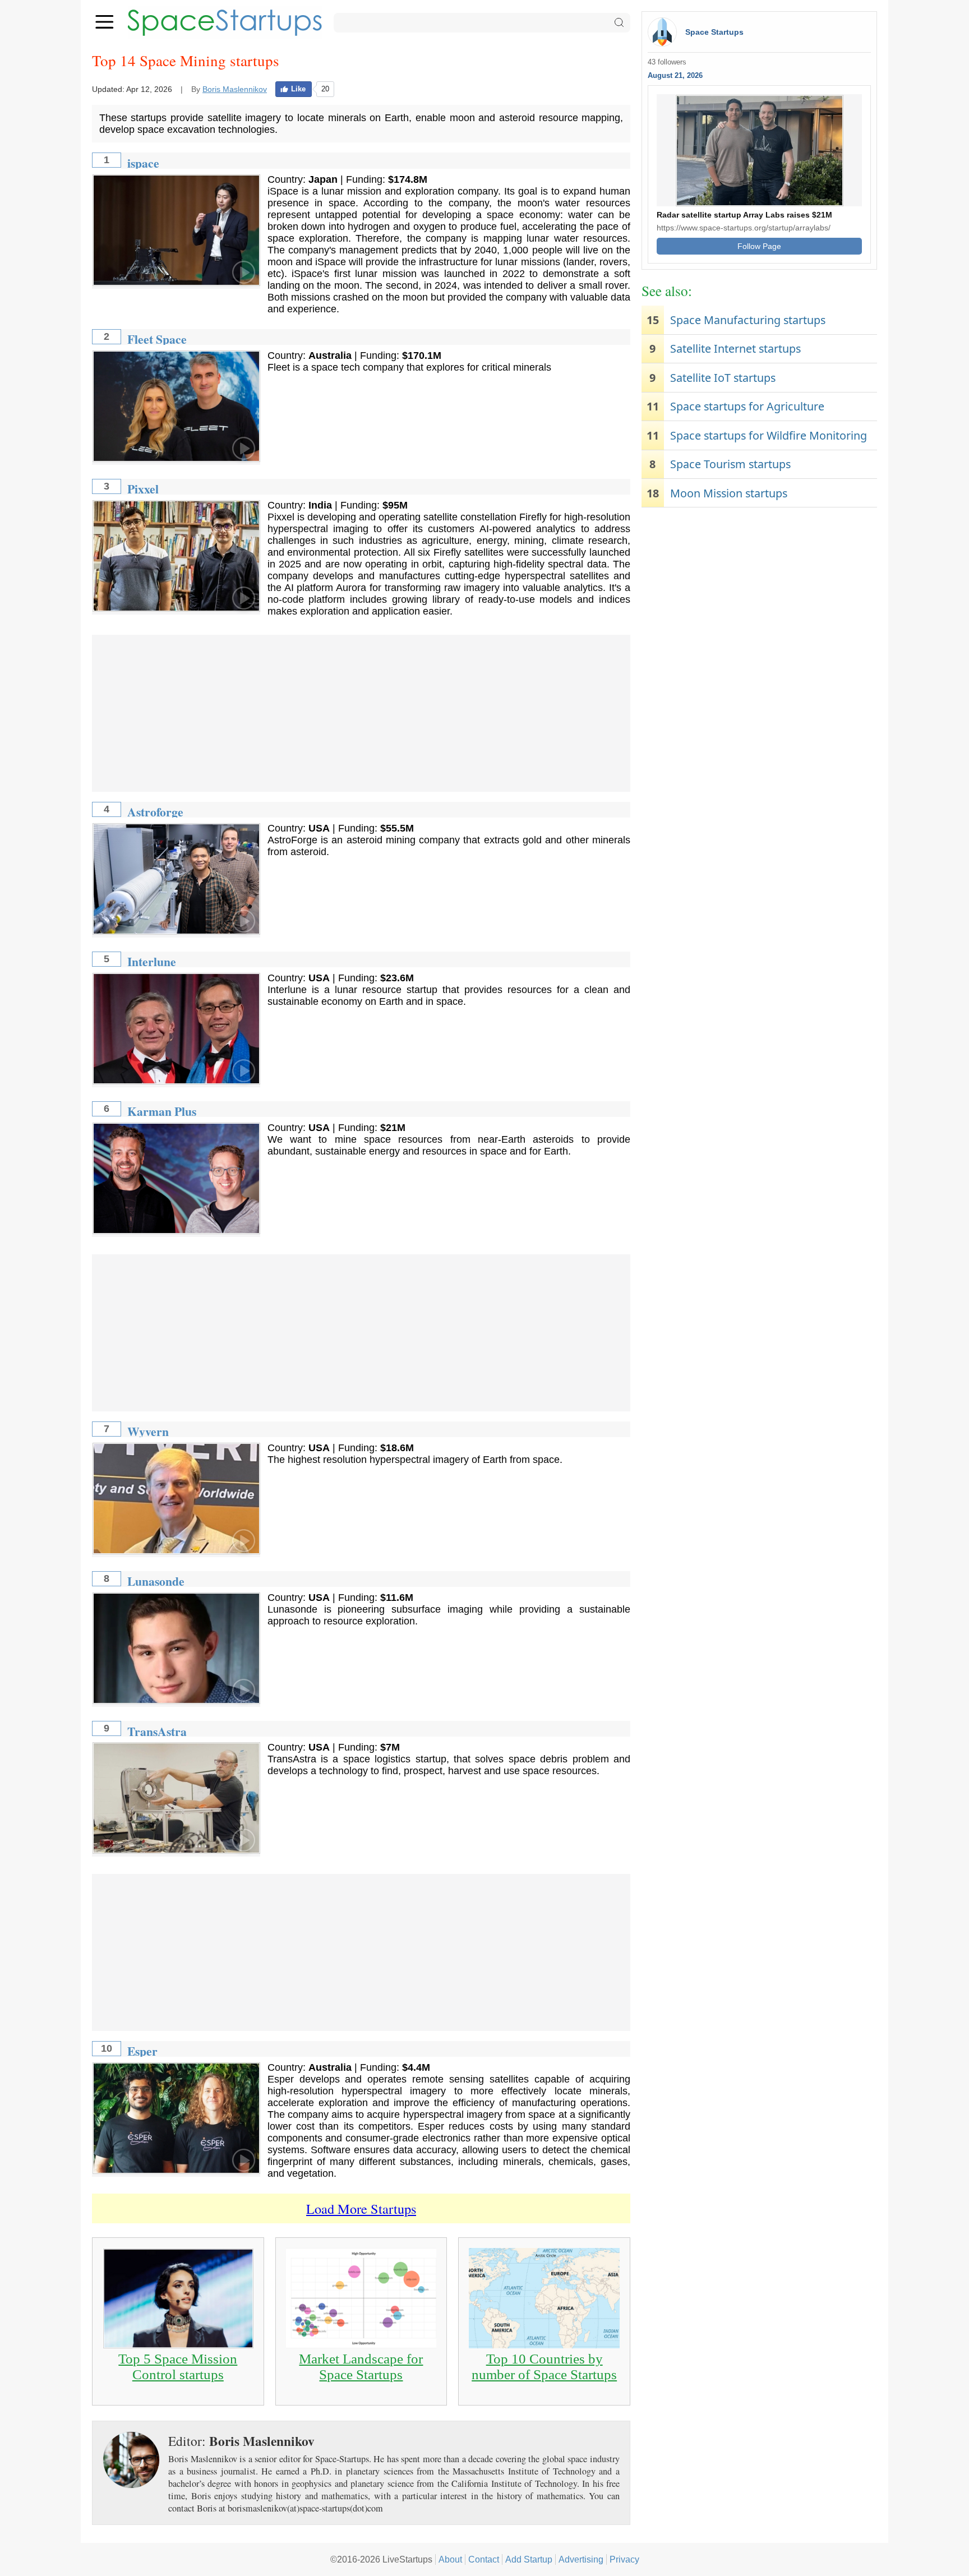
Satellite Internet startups (735, 348)
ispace (143, 163)
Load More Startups (361, 2208)
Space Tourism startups (730, 464)
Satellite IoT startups (723, 378)
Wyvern (148, 1431)
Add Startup (529, 2559)
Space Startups (714, 32)
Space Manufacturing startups (748, 320)
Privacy (624, 2559)
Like (298, 89)
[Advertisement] (361, 713)
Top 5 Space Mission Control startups (178, 2367)
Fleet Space (157, 339)
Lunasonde (156, 1581)
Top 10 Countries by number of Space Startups (544, 2367)
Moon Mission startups (729, 493)
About (450, 2559)
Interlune (152, 961)
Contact (484, 2559)
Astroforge (155, 812)
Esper (142, 2051)
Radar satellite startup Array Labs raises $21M (744, 215)
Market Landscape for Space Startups (361, 2367)
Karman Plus (162, 1111)
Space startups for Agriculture (747, 406)
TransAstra (157, 1731)
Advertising (581, 2559)
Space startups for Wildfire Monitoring (769, 435)
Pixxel (143, 489)
